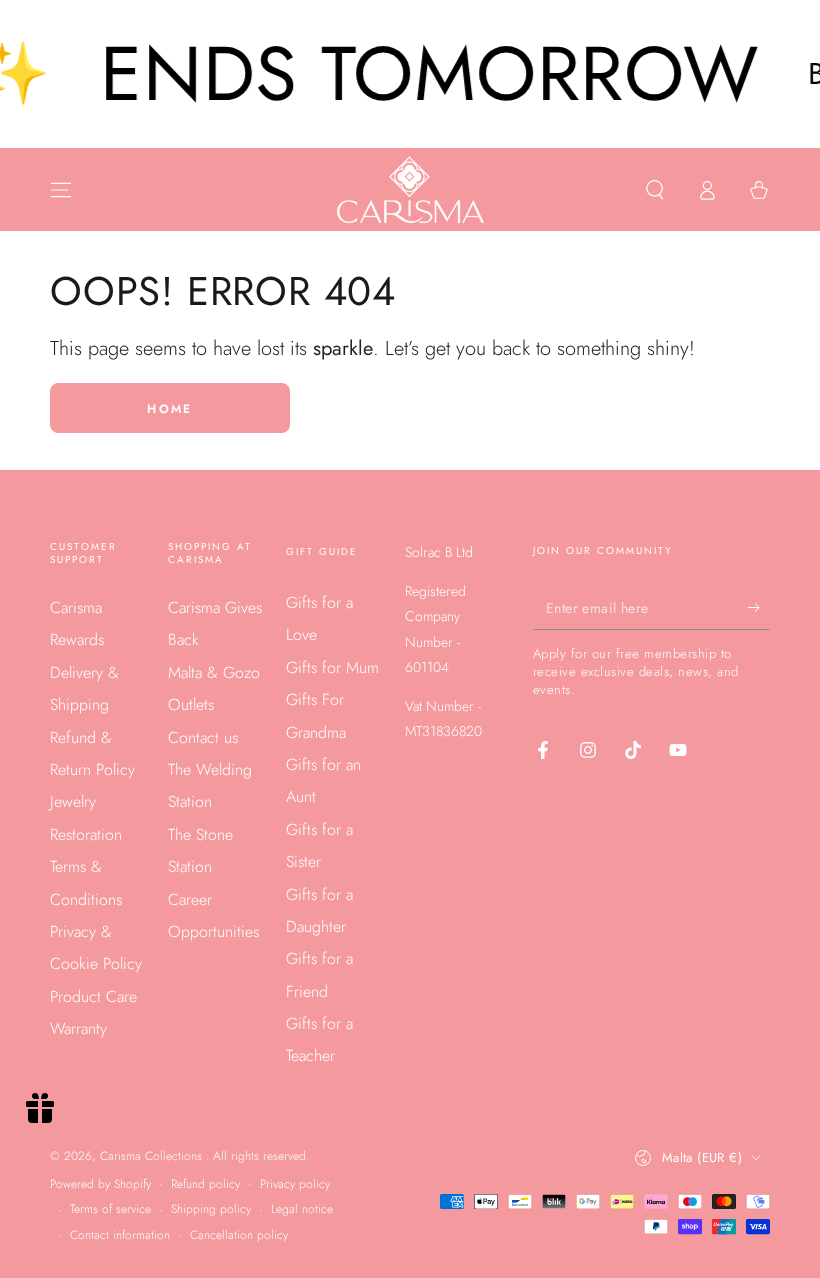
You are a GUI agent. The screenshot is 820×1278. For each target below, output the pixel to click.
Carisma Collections (153, 1156)
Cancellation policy (239, 1235)
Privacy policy (295, 1184)
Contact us (203, 737)
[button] (655, 190)
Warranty (78, 1028)
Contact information (120, 1235)
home (170, 409)
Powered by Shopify (100, 1184)
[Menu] (61, 190)
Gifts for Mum (332, 667)
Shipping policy (211, 1209)
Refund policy (205, 1184)
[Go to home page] (410, 190)
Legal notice (302, 1209)
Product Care (93, 996)
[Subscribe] (758, 607)
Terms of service (110, 1209)
